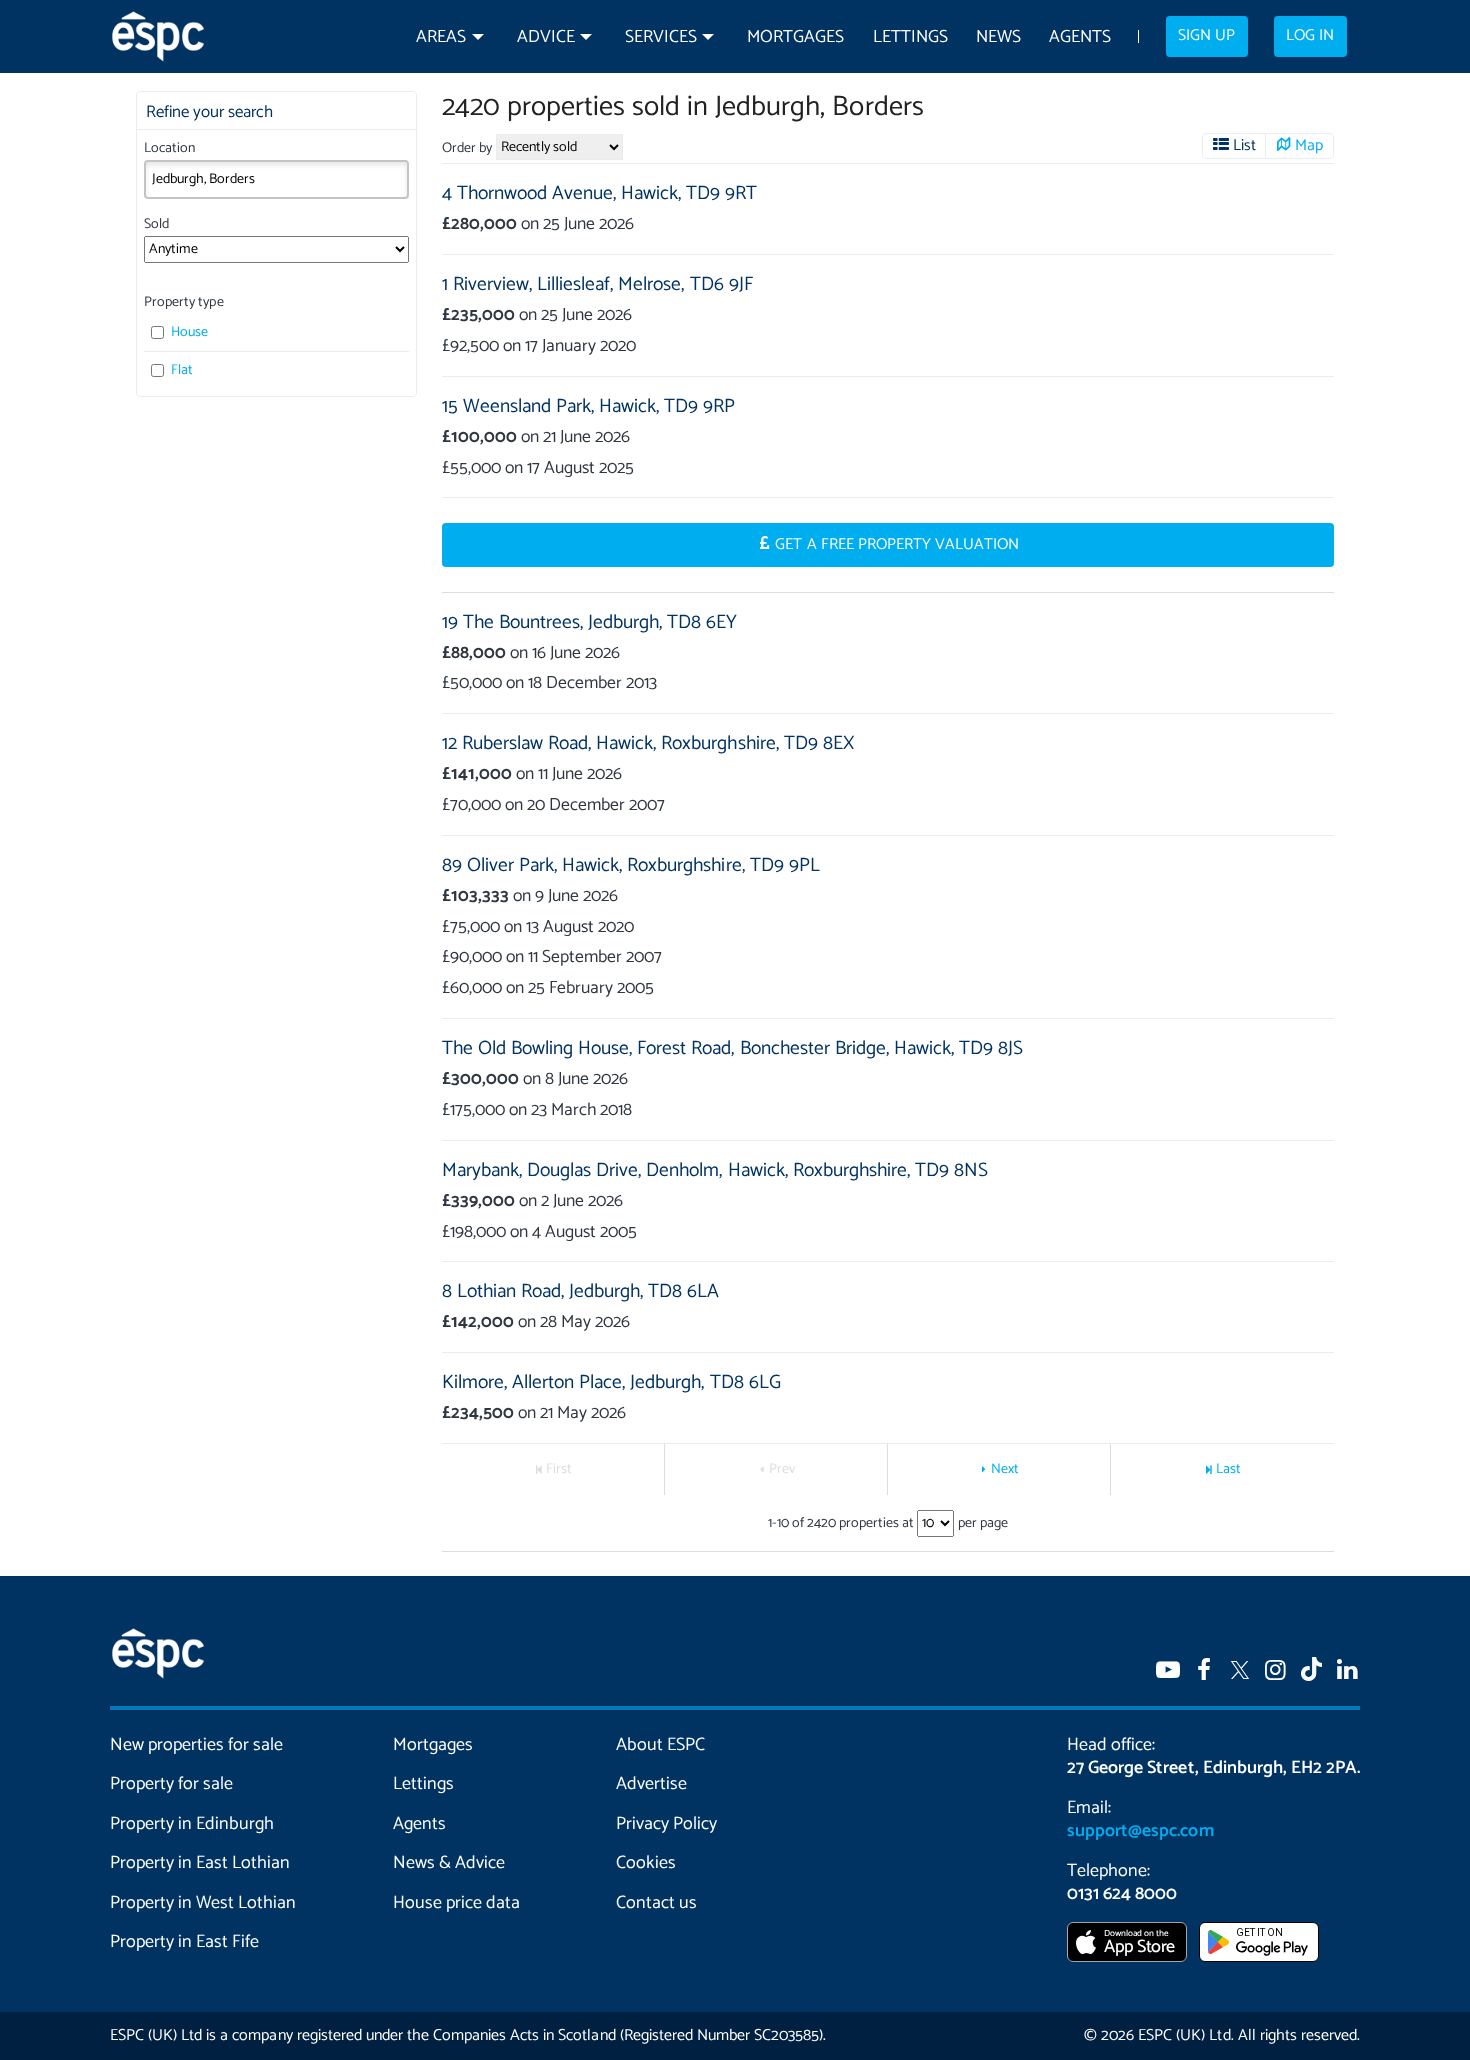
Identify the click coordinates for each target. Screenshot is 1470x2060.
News (998, 37)
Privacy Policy (666, 1824)
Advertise (651, 1784)
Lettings (910, 37)
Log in (1310, 36)
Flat (180, 370)
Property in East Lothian (200, 1863)
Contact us (656, 1903)
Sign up (1206, 36)
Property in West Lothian (203, 1903)
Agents (1080, 37)
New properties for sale (197, 1745)
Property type (183, 302)
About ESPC (660, 1745)
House (188, 332)
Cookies (646, 1863)
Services (661, 37)
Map (1309, 146)
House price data (456, 1903)
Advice (546, 37)
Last (1228, 1469)
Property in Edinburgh (192, 1824)
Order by (467, 148)
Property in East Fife (184, 1942)
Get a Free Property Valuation (897, 545)
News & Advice (449, 1863)
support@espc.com (1140, 1831)
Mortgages (795, 37)
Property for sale (171, 1784)
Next (1005, 1469)
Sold (156, 224)
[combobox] (276, 179)
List (1244, 146)
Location (169, 148)
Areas (441, 37)
